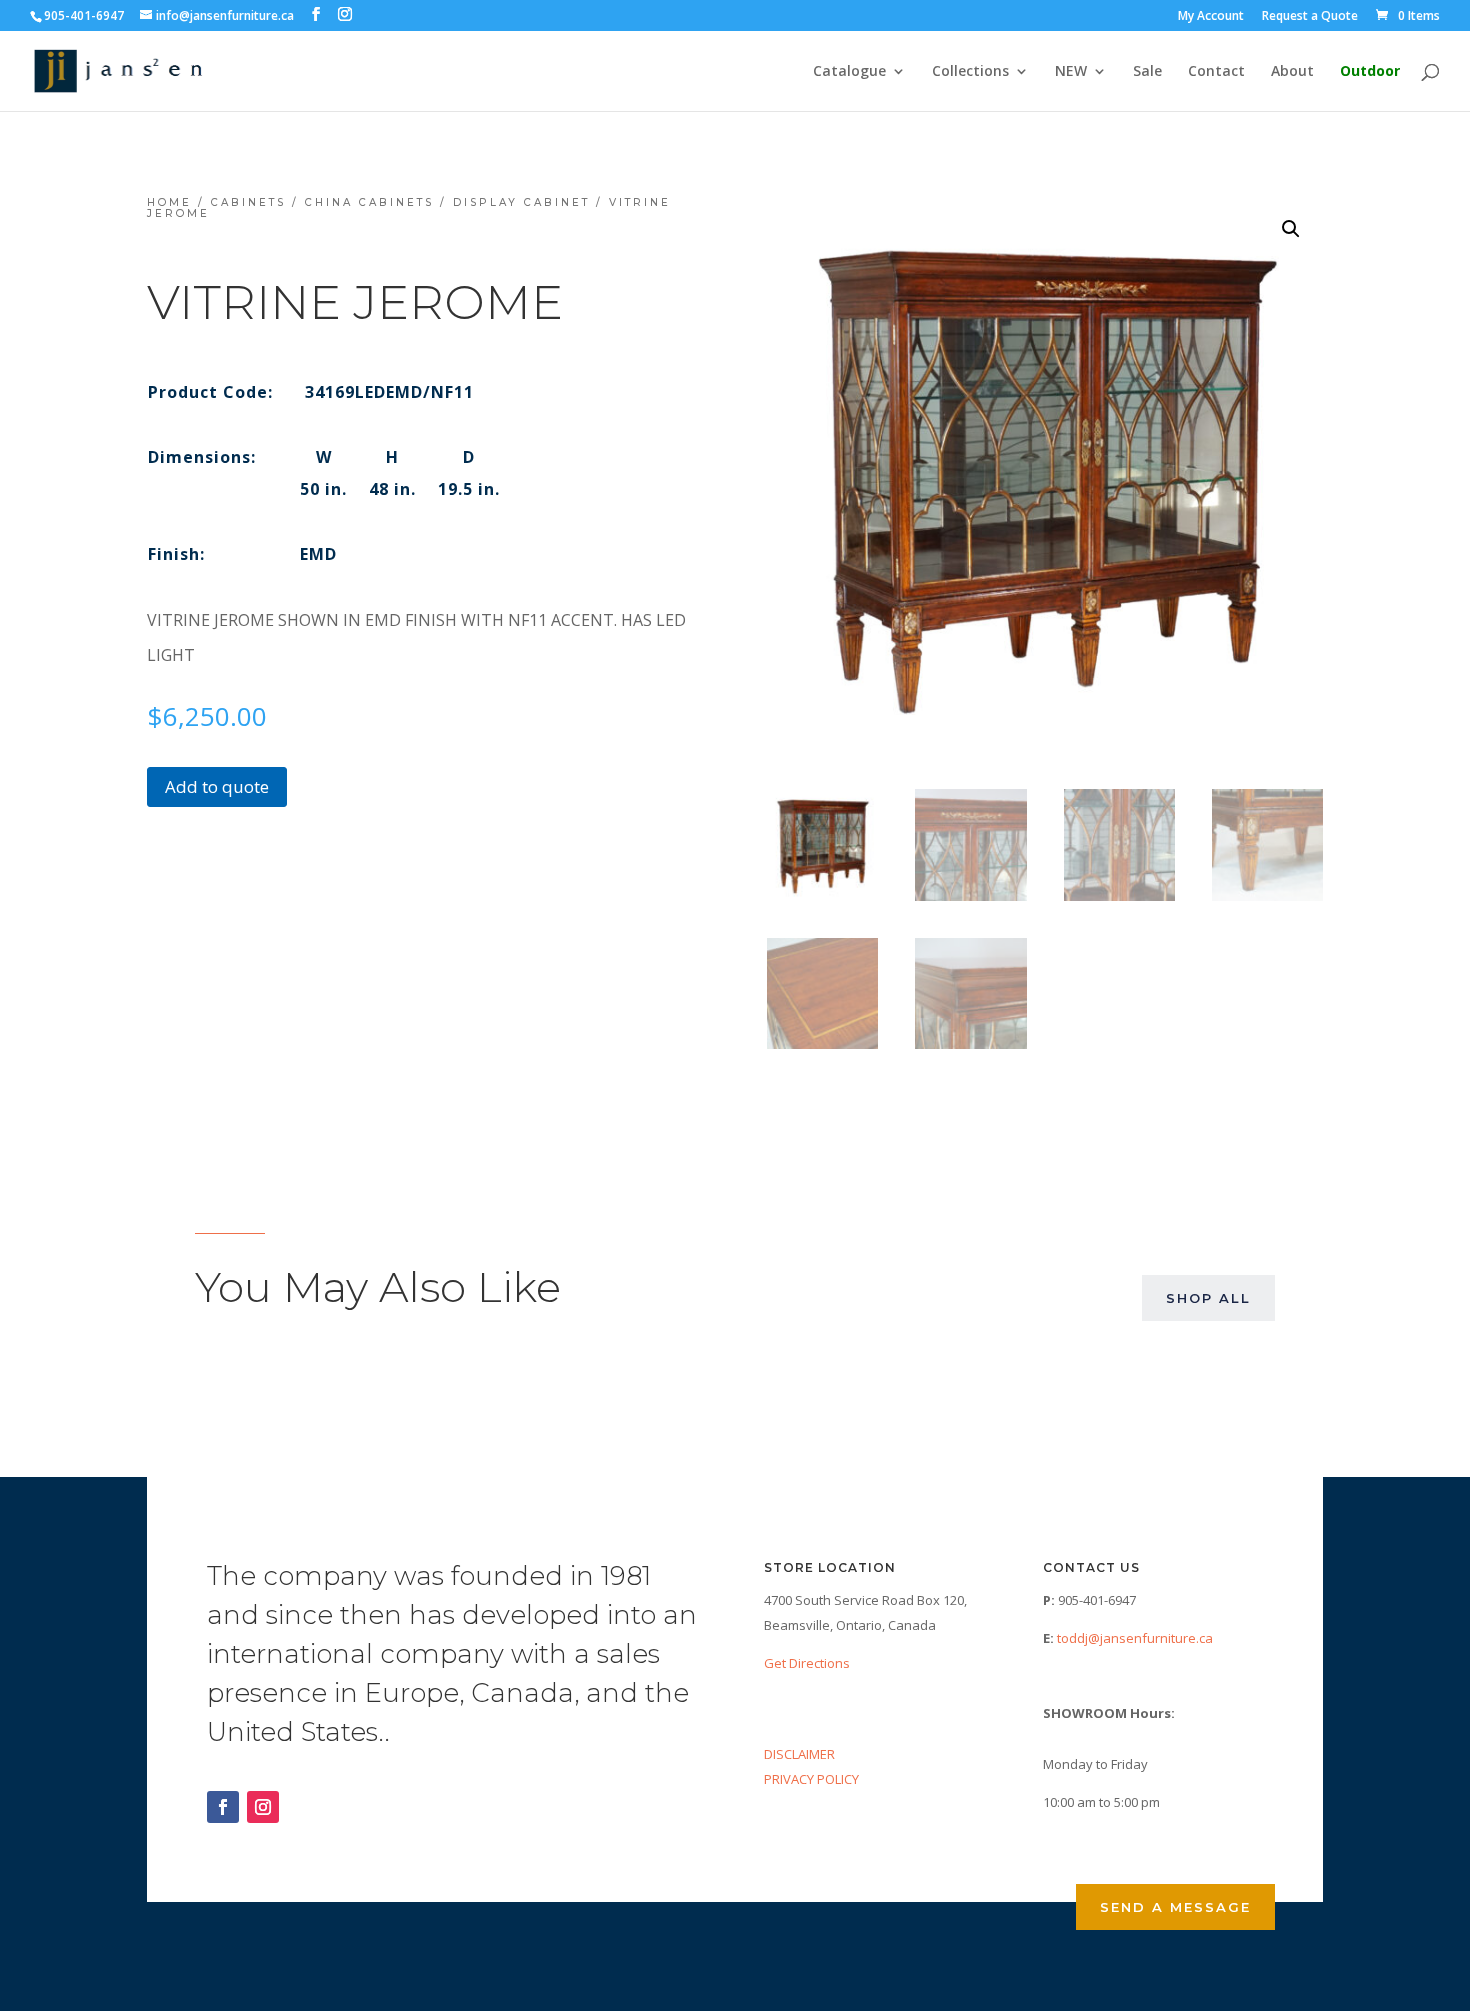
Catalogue (849, 72)
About (1292, 72)
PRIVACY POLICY (811, 1779)
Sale (1147, 72)
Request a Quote (1310, 17)
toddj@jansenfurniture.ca (1135, 1638)
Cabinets (248, 202)
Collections (970, 72)
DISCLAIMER (799, 1754)
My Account (1211, 17)
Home (169, 202)
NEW (1071, 72)
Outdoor (1370, 72)
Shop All (1208, 1298)
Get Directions (807, 1663)
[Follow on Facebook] (223, 1807)
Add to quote (217, 786)
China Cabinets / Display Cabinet (447, 202)
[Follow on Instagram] (263, 1807)
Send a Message (1175, 1907)
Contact (1216, 72)
